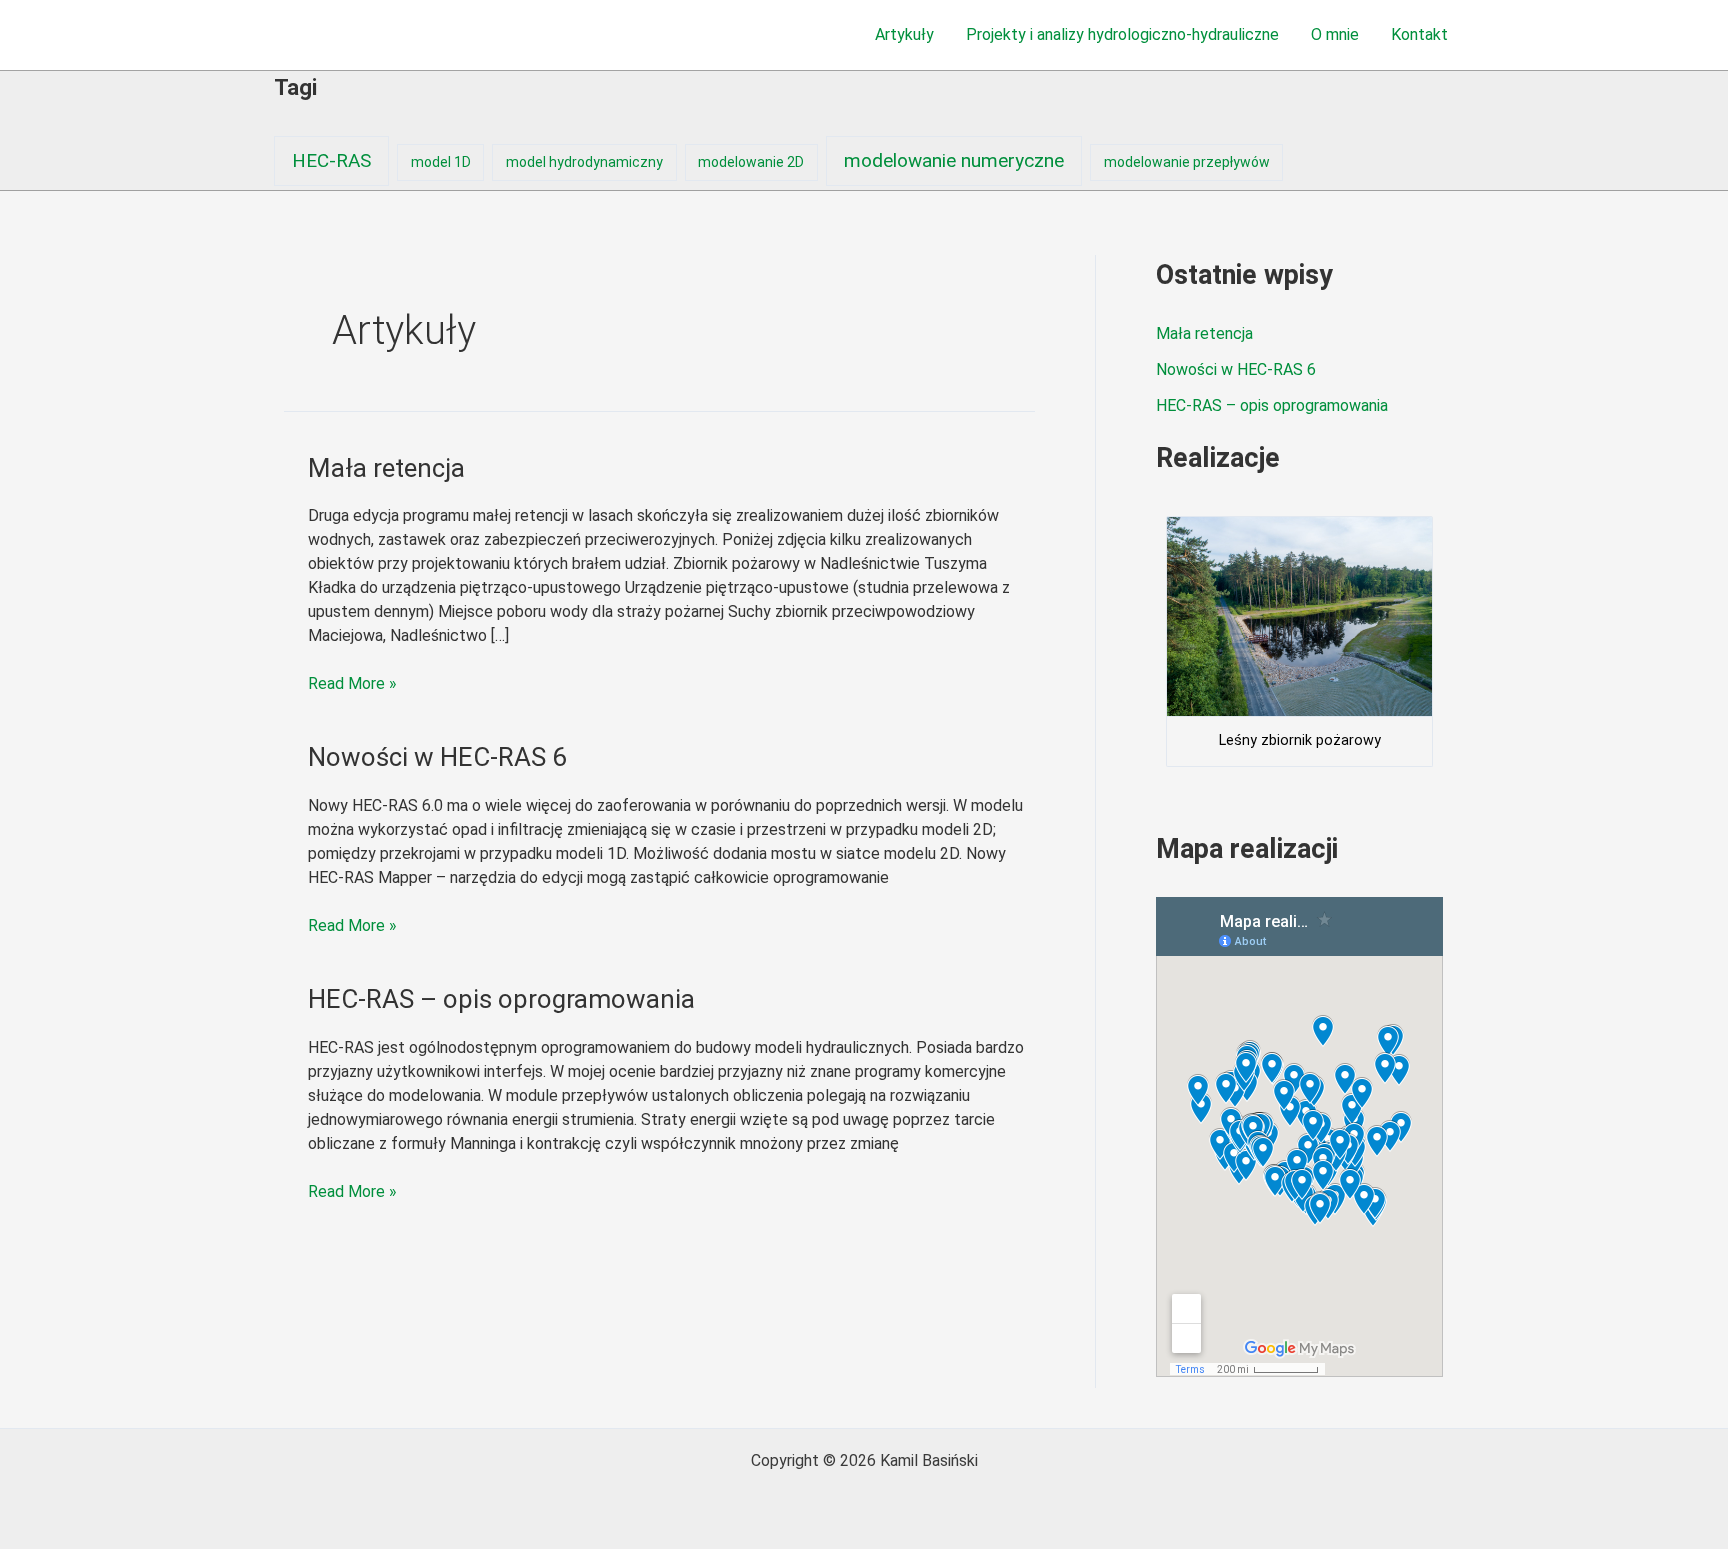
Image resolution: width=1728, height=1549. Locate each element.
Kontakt (1419, 34)
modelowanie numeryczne (954, 160)
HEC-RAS (331, 160)
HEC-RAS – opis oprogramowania (501, 999)
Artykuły (904, 34)
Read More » (352, 682)
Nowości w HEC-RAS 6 (437, 757)
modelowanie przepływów (1187, 162)
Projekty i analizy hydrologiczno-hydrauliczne (1122, 34)
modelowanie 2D (751, 162)
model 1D (441, 162)
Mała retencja (386, 468)
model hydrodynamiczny (584, 162)
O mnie (1335, 34)
